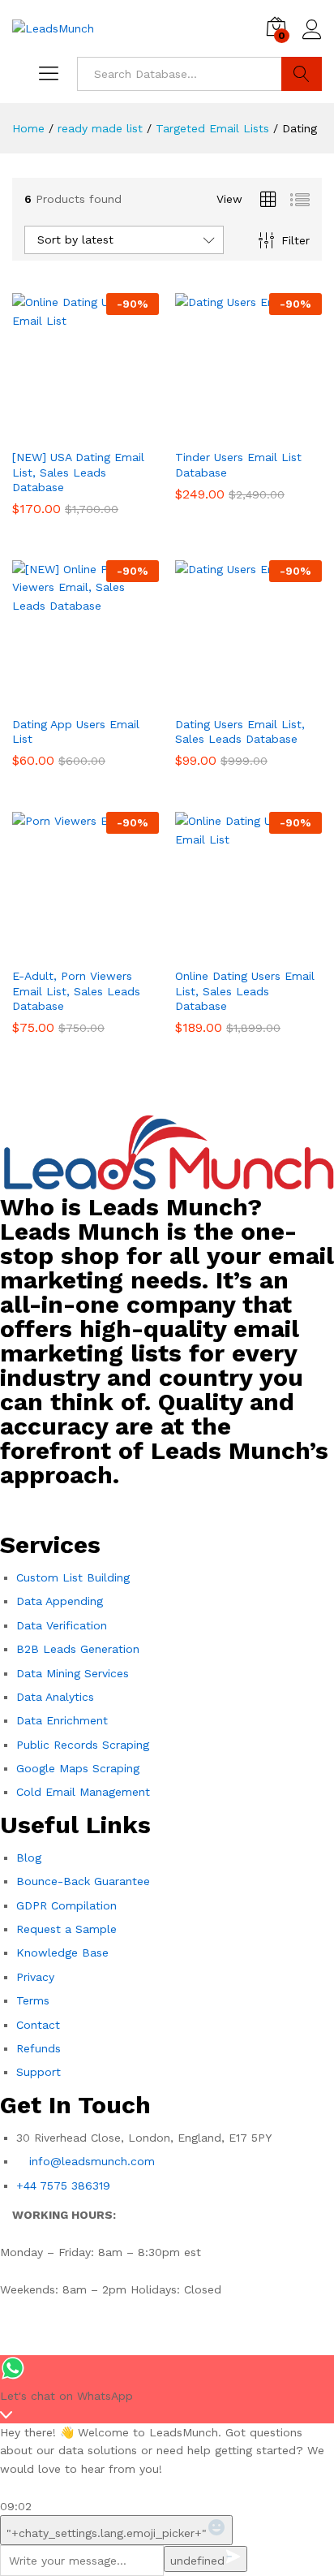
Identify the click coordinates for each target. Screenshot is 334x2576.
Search (302, 74)
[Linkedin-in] (154, 1508)
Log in (312, 40)
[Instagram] (65, 1508)
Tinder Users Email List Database (238, 464)
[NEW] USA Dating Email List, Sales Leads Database (78, 472)
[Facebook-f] (20, 1508)
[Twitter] (109, 1508)
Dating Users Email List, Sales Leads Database (240, 731)
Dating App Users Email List (76, 731)
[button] (67, 430)
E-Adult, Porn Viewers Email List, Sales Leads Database (76, 990)
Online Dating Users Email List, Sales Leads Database (245, 990)
